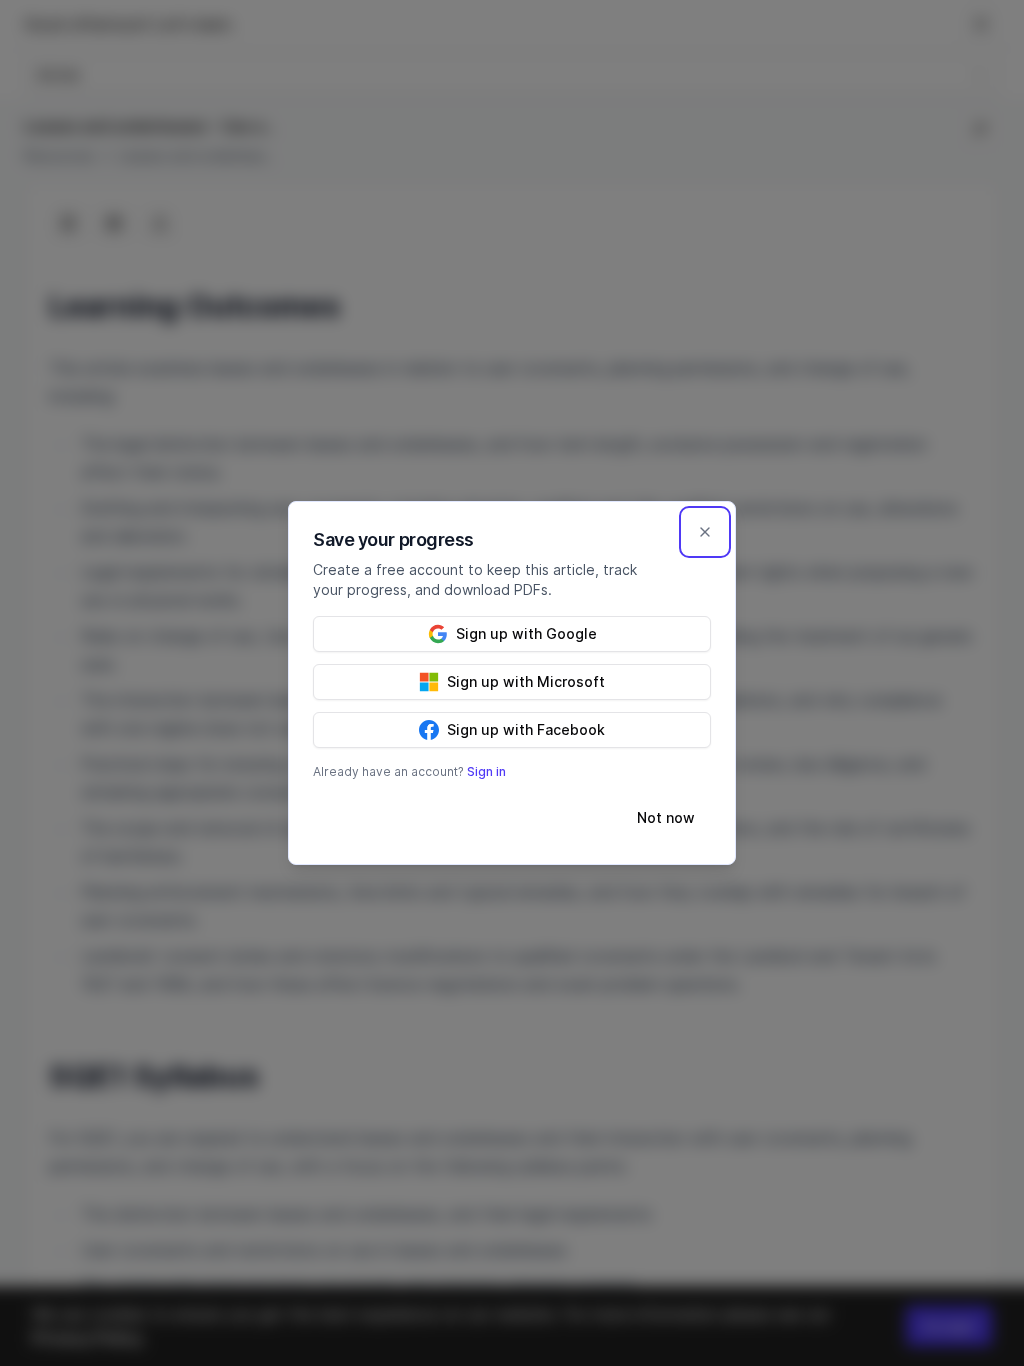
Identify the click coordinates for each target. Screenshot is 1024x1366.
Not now (666, 817)
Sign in (486, 771)
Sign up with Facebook (526, 729)
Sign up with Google (526, 633)
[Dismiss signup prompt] (705, 532)
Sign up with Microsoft (526, 681)
